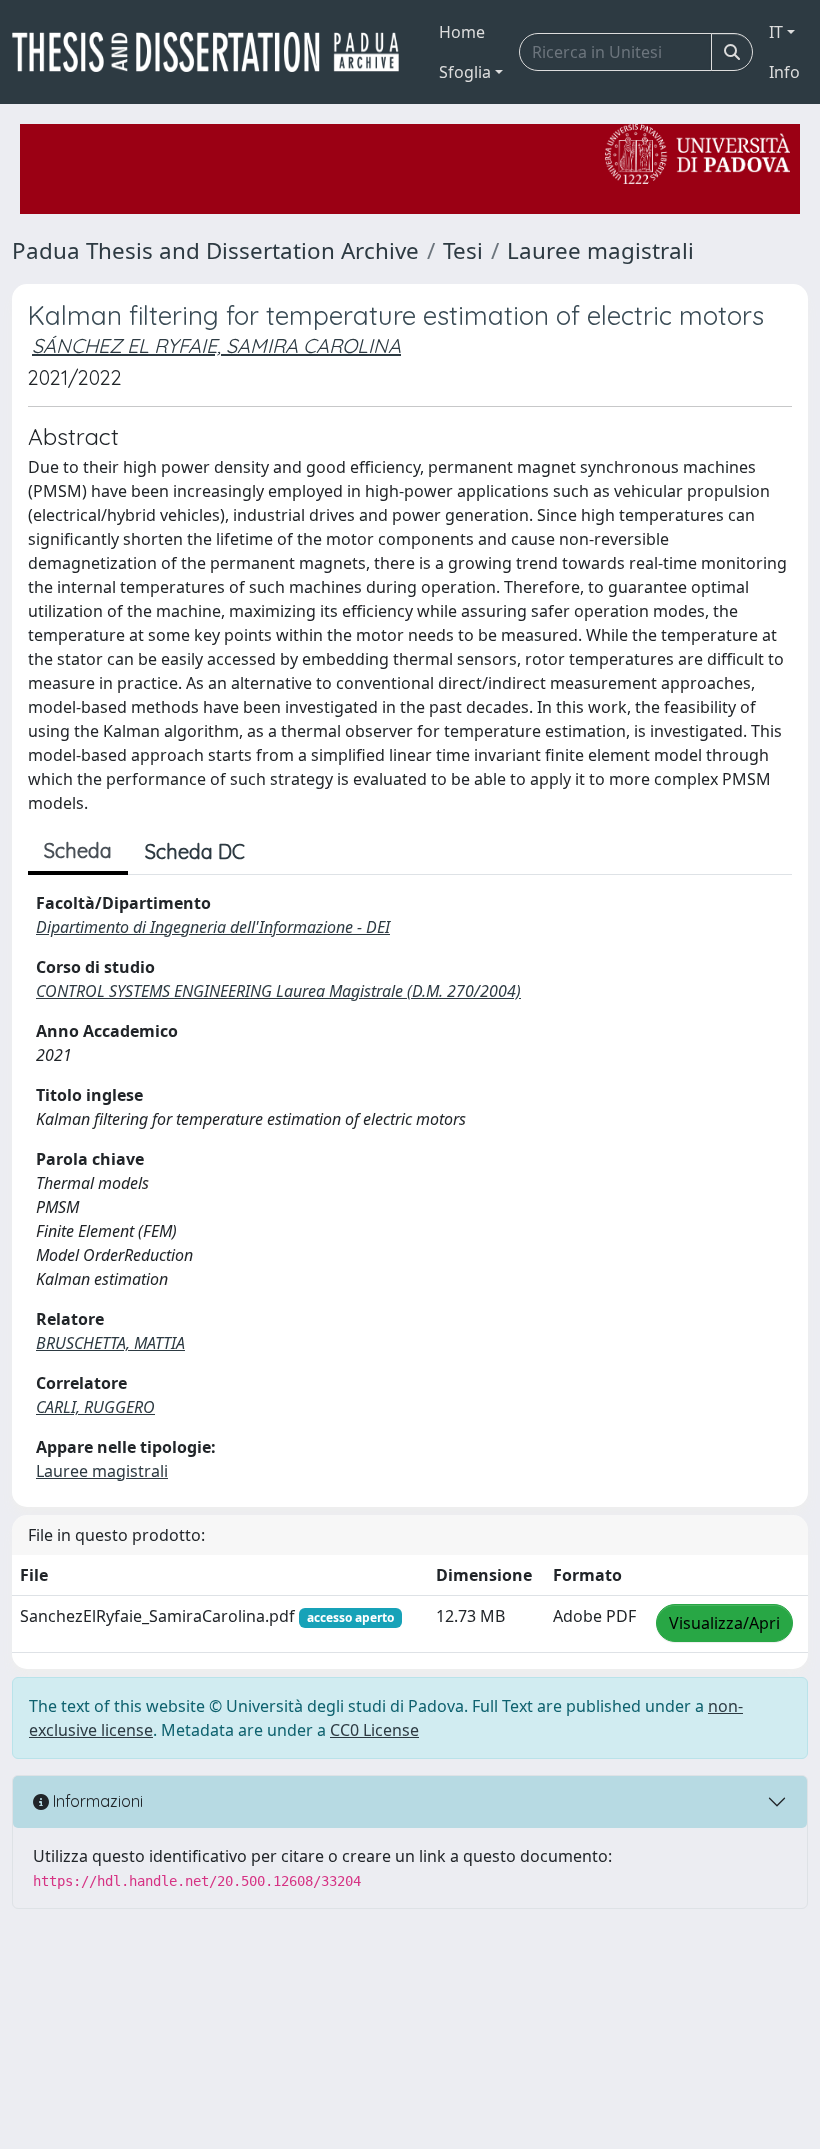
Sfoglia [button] (465, 72)
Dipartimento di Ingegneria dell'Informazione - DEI (213, 927)
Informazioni (96, 1801)
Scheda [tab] (78, 850)
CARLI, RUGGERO (95, 1407)
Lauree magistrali (600, 250)
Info (784, 72)
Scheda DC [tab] (195, 851)
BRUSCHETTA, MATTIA (110, 1343)
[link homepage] (213, 52)
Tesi (463, 250)
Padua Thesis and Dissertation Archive (215, 250)
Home (462, 32)
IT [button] (776, 32)
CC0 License (374, 1730)
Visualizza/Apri (724, 1623)
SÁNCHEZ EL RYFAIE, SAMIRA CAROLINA (216, 345)
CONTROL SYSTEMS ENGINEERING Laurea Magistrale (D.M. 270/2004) (278, 991)
